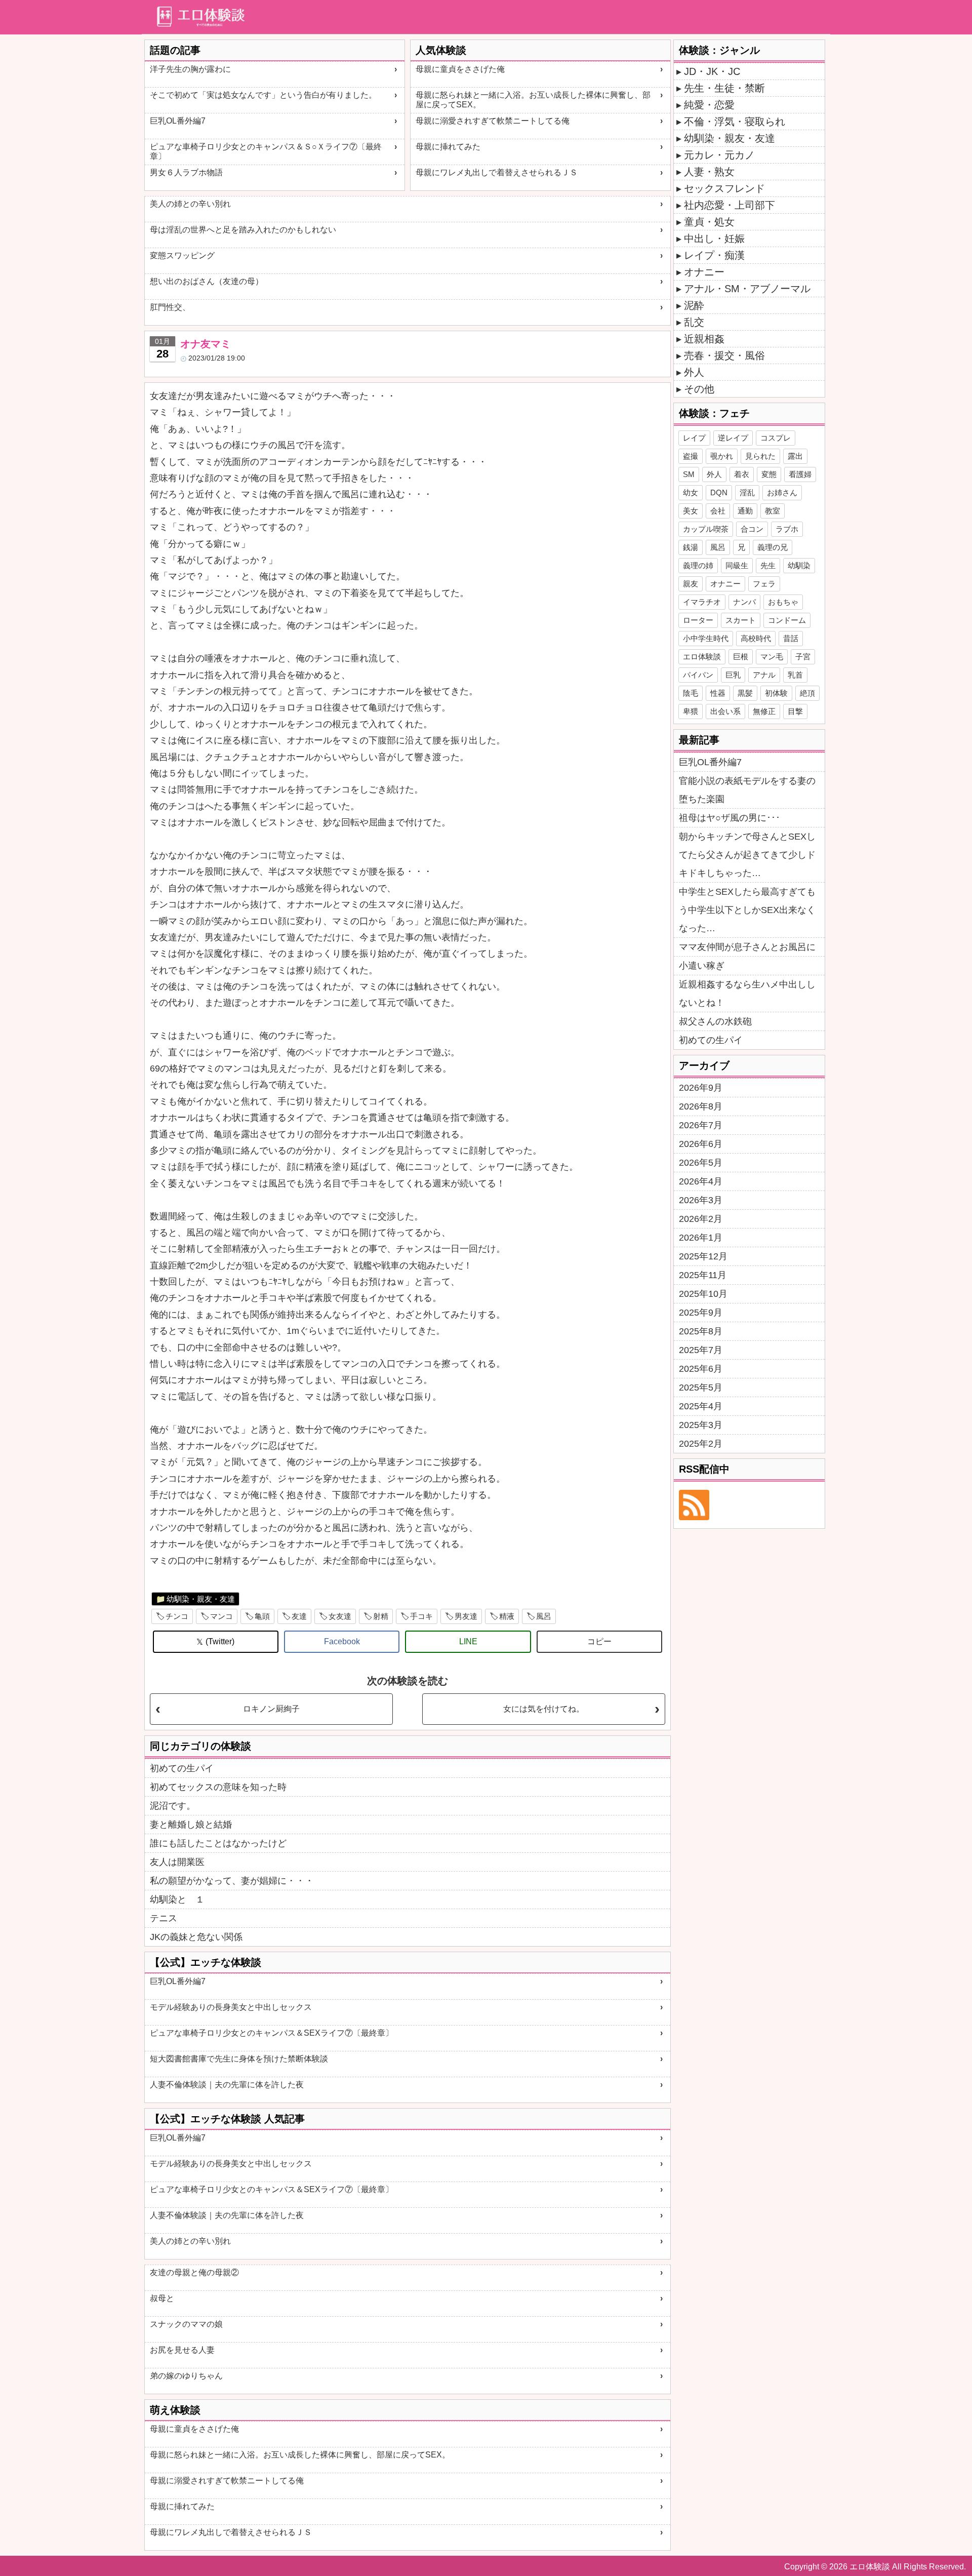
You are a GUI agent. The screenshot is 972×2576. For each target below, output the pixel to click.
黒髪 (745, 693)
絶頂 (807, 693)
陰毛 (691, 693)
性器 (718, 693)
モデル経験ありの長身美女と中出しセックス (231, 2007)
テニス (164, 1918)
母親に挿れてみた (448, 147)
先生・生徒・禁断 (724, 88)
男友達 (466, 1616)
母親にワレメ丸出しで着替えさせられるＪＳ (497, 172)
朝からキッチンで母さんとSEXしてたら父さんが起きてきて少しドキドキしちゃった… (747, 855)
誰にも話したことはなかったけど (218, 1843)
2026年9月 (701, 1088)
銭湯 (691, 547)
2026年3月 (701, 1200)
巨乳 (733, 675)
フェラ (764, 584)
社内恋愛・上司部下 (730, 205)
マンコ (221, 1616)
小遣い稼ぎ (702, 966)
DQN (719, 492)
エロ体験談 (702, 657)
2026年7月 (701, 1125)
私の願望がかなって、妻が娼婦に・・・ (232, 1881)
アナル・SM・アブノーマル (747, 289)
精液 (507, 1616)
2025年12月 (703, 1256)
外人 (694, 372)
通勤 (745, 511)
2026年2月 (701, 1219)
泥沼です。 (173, 1806)
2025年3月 (701, 1425)
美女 (691, 511)
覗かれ (722, 456)
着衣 (742, 474)
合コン (752, 529)
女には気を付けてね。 (544, 1709)
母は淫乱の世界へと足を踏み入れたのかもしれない (243, 230)
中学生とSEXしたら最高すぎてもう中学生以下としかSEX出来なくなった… (747, 910)
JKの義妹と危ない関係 (196, 1937)
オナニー (704, 272)
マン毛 (772, 657)
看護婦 (800, 474)
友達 (299, 1616)
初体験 (776, 693)
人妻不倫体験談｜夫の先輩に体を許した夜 (227, 2085)
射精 (381, 1616)
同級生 (737, 565)
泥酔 (694, 305)
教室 (773, 511)
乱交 (694, 322)
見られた (760, 456)
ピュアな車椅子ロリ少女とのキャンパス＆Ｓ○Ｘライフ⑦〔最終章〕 (266, 151)
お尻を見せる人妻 (182, 2350)
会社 (718, 511)
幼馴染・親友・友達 (201, 1599)
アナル (764, 675)
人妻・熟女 (709, 172)
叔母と (162, 2298)
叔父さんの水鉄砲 (715, 1021)
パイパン (698, 675)
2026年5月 (701, 1163)
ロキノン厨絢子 (271, 1709)
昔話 (791, 638)
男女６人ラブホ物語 (186, 172)
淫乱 (747, 492)
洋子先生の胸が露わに (190, 69)
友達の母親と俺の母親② (194, 2272)
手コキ (421, 1616)
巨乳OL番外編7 (178, 121)
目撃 (795, 711)
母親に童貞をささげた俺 (460, 69)
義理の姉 (698, 565)
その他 (699, 389)
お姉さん (782, 492)
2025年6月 (701, 1369)
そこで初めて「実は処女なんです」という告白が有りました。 (263, 95)
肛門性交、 (170, 307)
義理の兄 (773, 547)
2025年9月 (701, 1313)
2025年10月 (703, 1294)
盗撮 (691, 456)
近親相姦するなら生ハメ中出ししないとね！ (747, 994)
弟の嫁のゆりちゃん (186, 2376)
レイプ (694, 438)
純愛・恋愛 (709, 105)
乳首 (795, 675)
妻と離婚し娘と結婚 (191, 1825)
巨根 (741, 657)
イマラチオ (702, 602)
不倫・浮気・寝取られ (735, 122)
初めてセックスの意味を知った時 (218, 1787)
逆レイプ (733, 438)
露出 (795, 456)
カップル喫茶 (706, 529)
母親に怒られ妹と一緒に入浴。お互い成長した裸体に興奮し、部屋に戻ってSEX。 (533, 100)
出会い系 (725, 711)
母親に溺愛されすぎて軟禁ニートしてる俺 (493, 121)
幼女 (691, 492)
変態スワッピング (182, 255)
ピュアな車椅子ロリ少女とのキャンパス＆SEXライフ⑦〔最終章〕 (272, 2033)
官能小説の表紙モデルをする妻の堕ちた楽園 (747, 790)
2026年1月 (701, 1238)
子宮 (803, 657)
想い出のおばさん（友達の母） (207, 281)
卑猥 (691, 711)
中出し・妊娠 (714, 239)
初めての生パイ (182, 1768)
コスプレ (776, 438)
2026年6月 (701, 1144)
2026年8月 (701, 1106)
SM (689, 474)
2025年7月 (701, 1350)
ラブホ (787, 529)
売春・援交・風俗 (724, 355)
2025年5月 (701, 1388)
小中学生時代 (706, 638)
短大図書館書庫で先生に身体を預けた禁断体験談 (239, 2059)
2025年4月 (701, 1406)
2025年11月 (703, 1275)
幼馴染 (799, 565)
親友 (691, 584)
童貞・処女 (709, 222)
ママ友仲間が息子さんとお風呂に (747, 947)
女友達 (340, 1616)
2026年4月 (701, 1181)
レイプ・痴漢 (714, 255)
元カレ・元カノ (719, 155)
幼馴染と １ (177, 1899)
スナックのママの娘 (186, 2324)
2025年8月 (701, 1331)
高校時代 (756, 638)
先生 (768, 565)
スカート (741, 620)
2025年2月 (701, 1444)
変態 (769, 474)
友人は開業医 (177, 1862)
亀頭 (262, 1616)
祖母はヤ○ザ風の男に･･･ (730, 818)
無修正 (764, 711)
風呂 (544, 1616)
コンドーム (787, 620)
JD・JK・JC (712, 71)
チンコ (177, 1616)
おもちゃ (783, 602)
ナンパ (744, 602)
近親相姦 (704, 339)
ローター (698, 620)
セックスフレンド (724, 188)
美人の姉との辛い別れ (190, 204)
